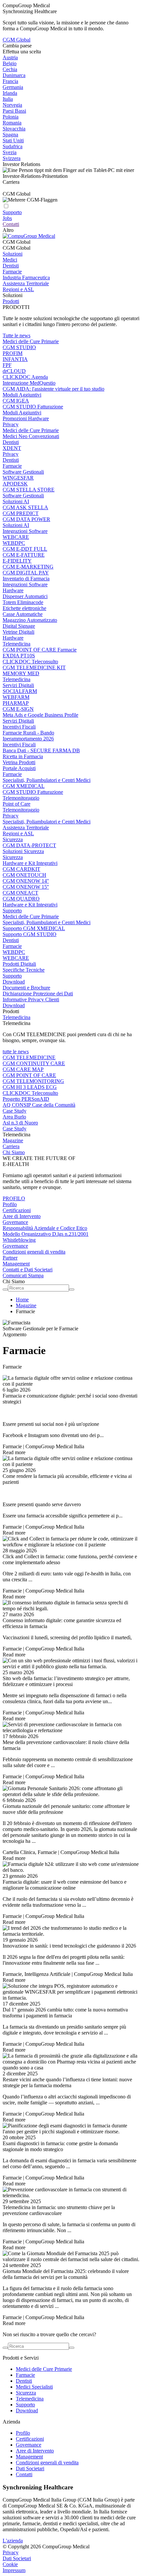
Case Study (15, 1111)
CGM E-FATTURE (24, 555)
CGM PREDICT (21, 513)
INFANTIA (15, 359)
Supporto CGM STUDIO (30, 934)
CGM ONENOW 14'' (26, 881)
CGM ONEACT (20, 893)
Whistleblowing (19, 1240)
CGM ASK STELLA (25, 507)
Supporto (12, 911)
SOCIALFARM (20, 691)
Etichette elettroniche (24, 608)
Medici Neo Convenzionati (31, 436)
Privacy (11, 424)
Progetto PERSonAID (26, 1099)
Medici (10, 260)
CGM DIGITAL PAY (26, 573)
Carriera (11, 1146)
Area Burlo (14, 1117)
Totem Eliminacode (23, 602)
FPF (7, 365)
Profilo (10, 1204)
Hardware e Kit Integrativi (30, 863)
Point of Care (17, 804)
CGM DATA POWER (26, 519)
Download (14, 982)
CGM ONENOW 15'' (26, 887)
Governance (15, 1222)
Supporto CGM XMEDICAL (34, 928)
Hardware (13, 590)
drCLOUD (14, 371)
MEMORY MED (21, 673)
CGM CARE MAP (23, 1069)
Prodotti (11, 301)
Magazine (13, 1140)
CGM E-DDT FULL (25, 549)
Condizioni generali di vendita (34, 1252)
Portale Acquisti (19, 768)
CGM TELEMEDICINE (29, 1057)
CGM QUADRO (21, 899)
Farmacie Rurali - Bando (28, 733)
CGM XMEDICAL (24, 786)
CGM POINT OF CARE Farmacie (40, 650)
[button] (71, 242)
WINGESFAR (18, 478)
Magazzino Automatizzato (30, 620)
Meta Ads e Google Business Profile (40, 715)
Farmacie (12, 272)
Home (22, 1300)
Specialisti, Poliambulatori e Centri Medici (47, 780)
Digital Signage (19, 626)
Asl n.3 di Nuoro (20, 1123)
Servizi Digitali (18, 685)
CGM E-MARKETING (28, 567)
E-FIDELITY (17, 561)
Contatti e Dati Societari (28, 1270)
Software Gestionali (23, 472)
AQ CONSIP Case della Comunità (39, 1105)
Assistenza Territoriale (26, 283)
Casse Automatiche (23, 614)
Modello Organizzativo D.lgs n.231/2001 (46, 1234)
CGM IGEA (16, 401)
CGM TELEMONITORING (33, 1081)
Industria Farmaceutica (26, 277)
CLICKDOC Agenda (25, 377)
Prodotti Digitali (19, 964)
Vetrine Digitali (18, 632)
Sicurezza (13, 839)
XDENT (12, 448)
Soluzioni (13, 254)
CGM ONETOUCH (24, 875)
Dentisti (11, 266)
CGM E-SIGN (18, 709)
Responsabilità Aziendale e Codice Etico (45, 1228)
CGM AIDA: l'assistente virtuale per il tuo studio (53, 389)
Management (16, 1264)
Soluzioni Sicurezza (23, 851)
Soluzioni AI (16, 501)
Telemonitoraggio (21, 798)
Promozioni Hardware (26, 418)
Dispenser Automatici (25, 596)
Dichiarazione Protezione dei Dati (38, 994)
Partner (10, 1258)
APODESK (15, 484)
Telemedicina (17, 644)
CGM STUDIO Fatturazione (33, 407)
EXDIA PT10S (19, 656)
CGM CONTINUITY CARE (34, 1063)
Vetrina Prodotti (19, 762)
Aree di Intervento (22, 1216)
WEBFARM (16, 697)
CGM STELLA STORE (29, 490)
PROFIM (13, 353)
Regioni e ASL (18, 289)
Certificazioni (17, 1210)
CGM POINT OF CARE (29, 1075)
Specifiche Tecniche (24, 970)
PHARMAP (16, 703)
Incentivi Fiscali (19, 727)
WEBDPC (14, 543)
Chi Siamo (14, 1152)
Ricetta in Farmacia (23, 756)
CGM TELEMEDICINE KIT (34, 667)
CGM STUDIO (19, 347)
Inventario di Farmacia (26, 579)
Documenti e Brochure (26, 988)
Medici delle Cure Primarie (31, 341)
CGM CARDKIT (21, 869)
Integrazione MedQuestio (29, 383)
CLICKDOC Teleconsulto (30, 662)
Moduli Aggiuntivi (22, 395)
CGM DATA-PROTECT (29, 845)
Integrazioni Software (25, 531)
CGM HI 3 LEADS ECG (30, 1087)
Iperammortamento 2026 (28, 739)
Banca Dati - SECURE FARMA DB (41, 750)
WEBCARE (16, 537)
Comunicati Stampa (23, 1275)
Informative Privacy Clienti (31, 999)
